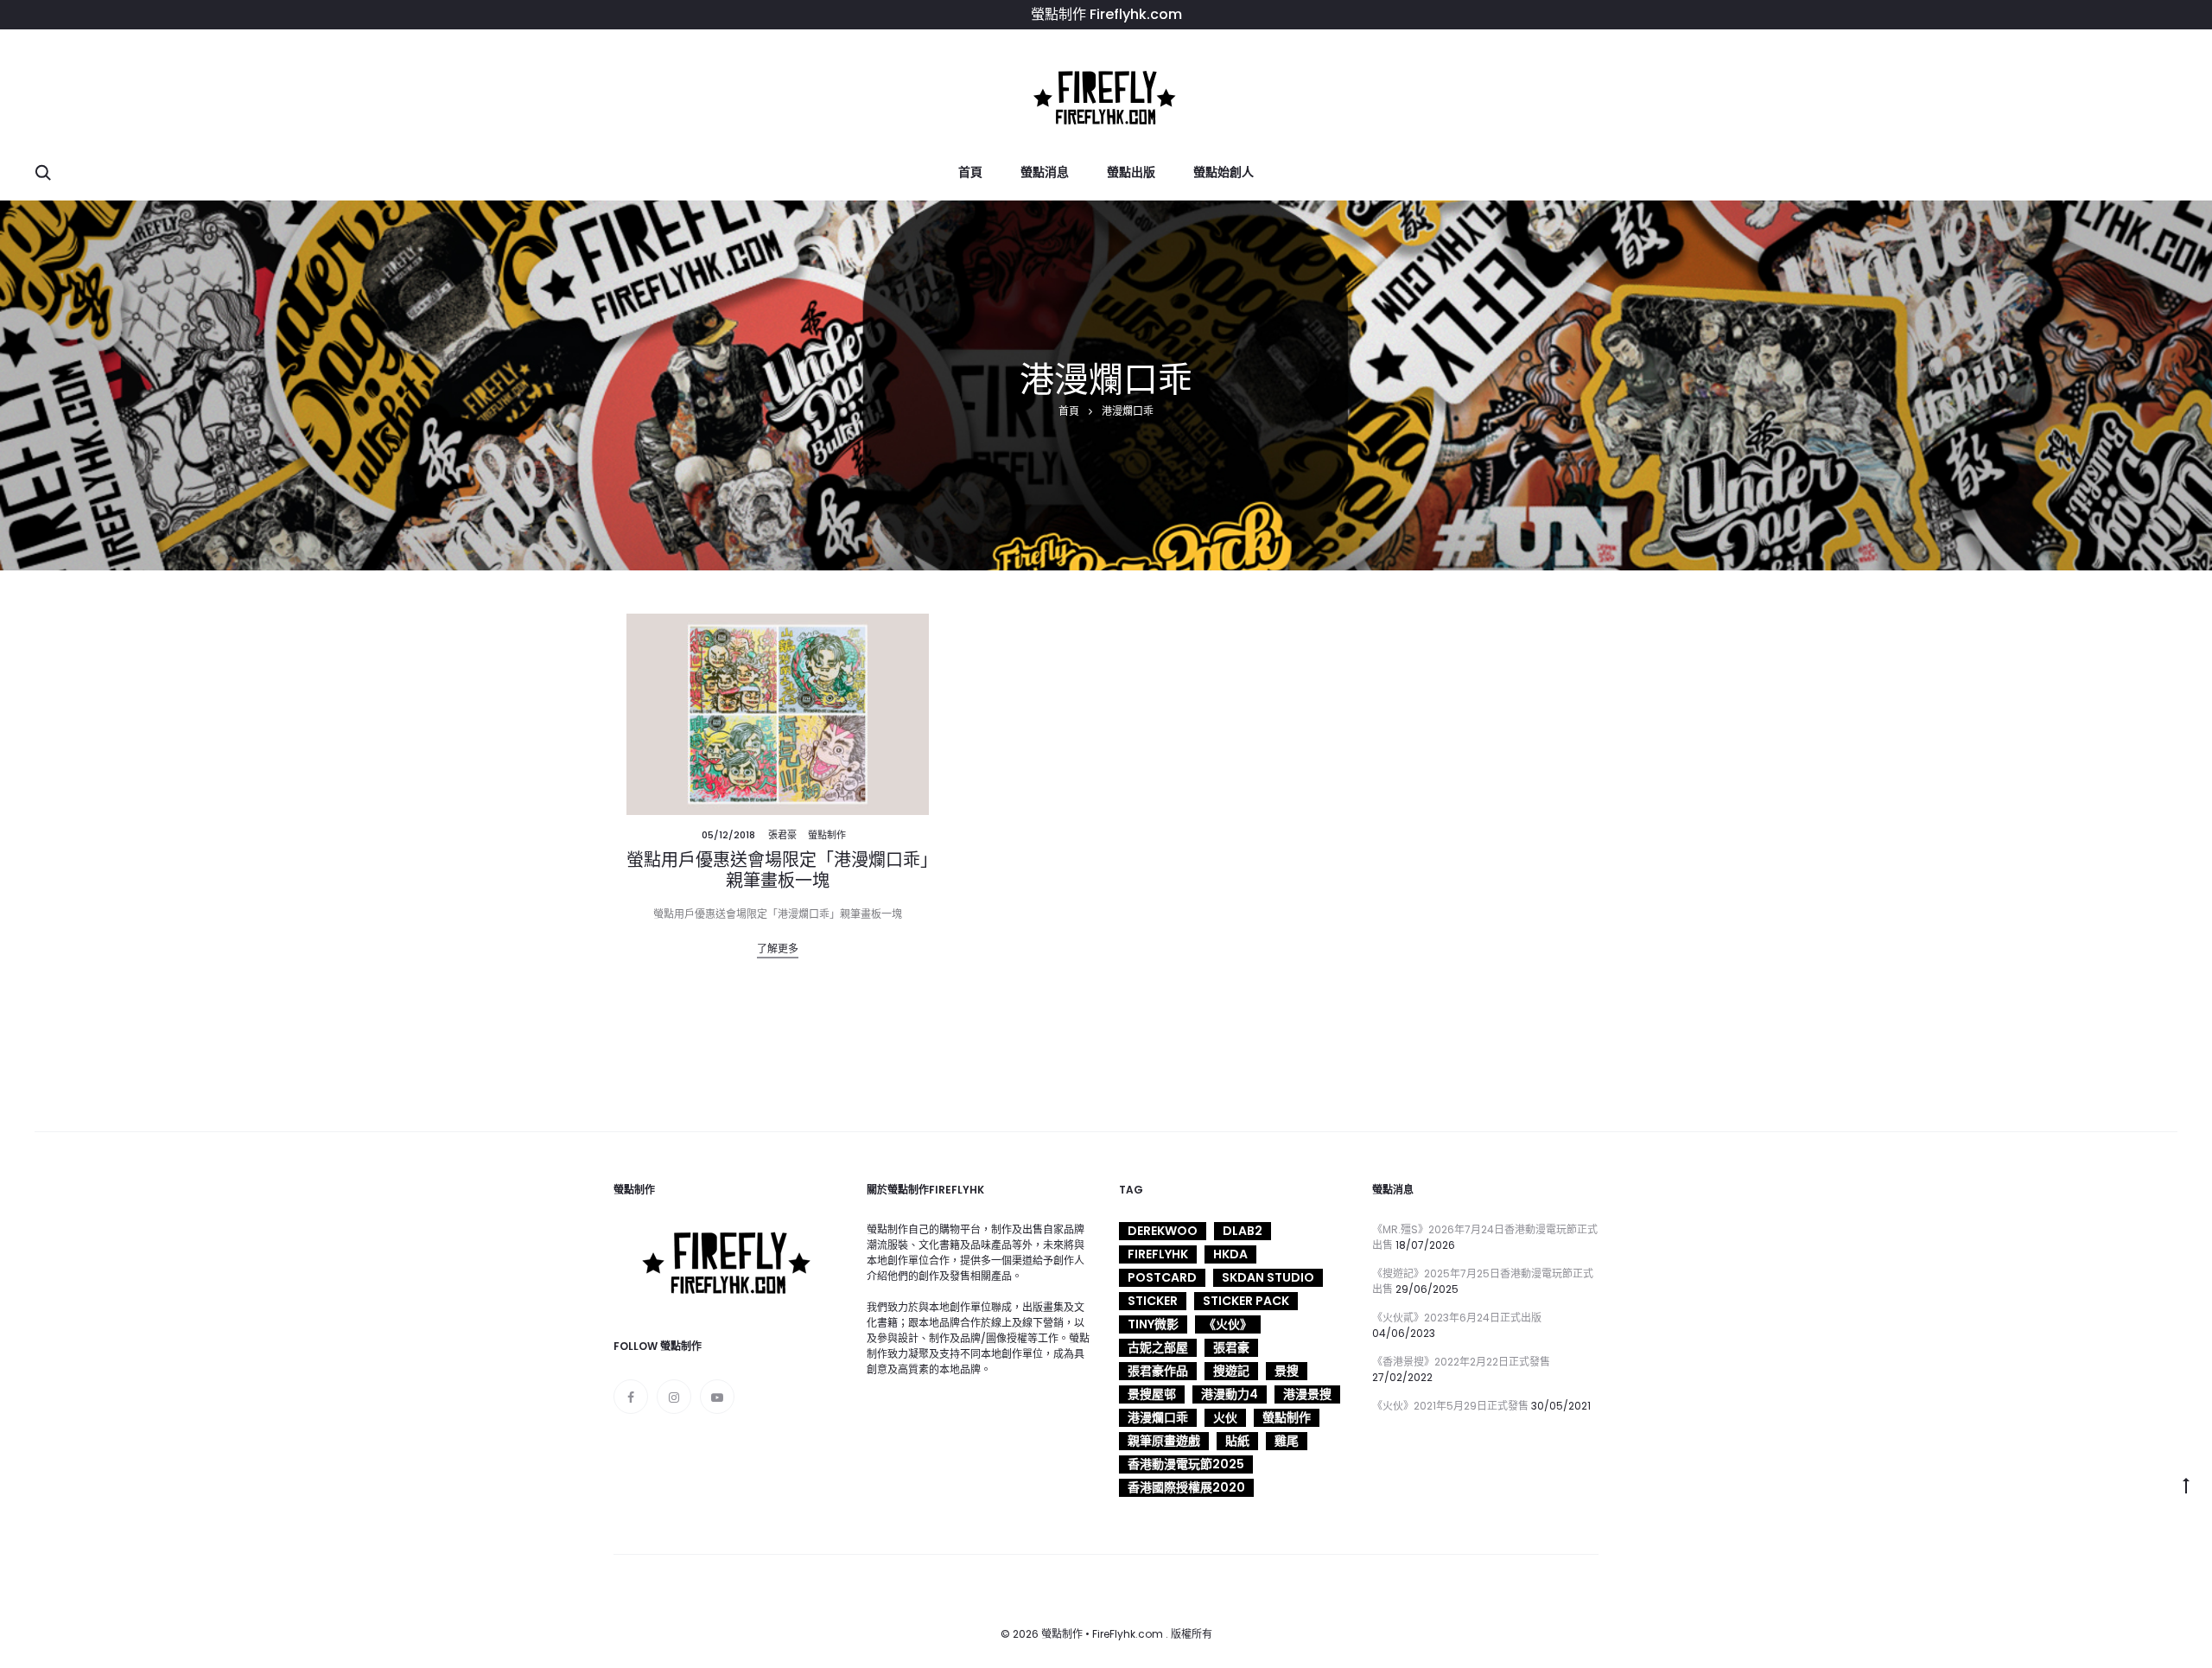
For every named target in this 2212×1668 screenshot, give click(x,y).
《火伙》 (1228, 1324)
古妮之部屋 (1158, 1347)
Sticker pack (1246, 1301)
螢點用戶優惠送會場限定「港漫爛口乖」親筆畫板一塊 (778, 870)
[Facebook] (631, 1397)
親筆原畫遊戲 (1164, 1441)
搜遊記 (1231, 1371)
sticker (1153, 1301)
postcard (1162, 1277)
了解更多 (778, 949)
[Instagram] (674, 1397)
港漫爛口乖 (1158, 1417)
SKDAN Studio (1268, 1277)
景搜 (1287, 1371)
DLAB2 (1243, 1231)
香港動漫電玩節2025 (1186, 1464)
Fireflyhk (1158, 1254)
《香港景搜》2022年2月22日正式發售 (1461, 1362)
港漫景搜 (1307, 1394)
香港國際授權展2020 (1186, 1487)
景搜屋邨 (1152, 1394)
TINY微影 (1153, 1324)
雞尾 (1287, 1441)
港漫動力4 (1230, 1394)
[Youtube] (717, 1397)
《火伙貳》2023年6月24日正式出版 (1457, 1318)
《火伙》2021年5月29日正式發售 (1450, 1406)
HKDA (1230, 1254)
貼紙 (1237, 1441)
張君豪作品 (1158, 1371)
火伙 (1225, 1417)
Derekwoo (1163, 1231)
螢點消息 (1045, 172)
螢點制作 (827, 835)
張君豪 (782, 835)
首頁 (970, 172)
